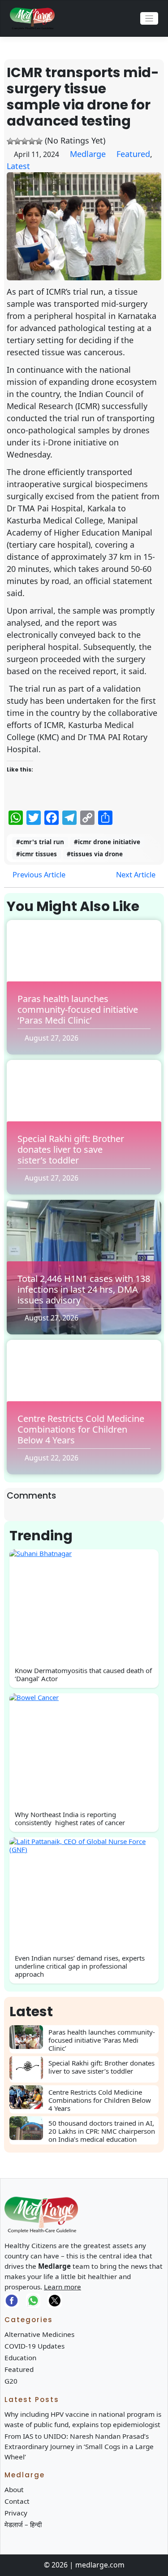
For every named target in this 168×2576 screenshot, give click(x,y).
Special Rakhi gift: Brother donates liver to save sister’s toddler (71, 1149)
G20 (11, 2381)
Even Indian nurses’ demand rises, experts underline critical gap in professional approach (80, 1966)
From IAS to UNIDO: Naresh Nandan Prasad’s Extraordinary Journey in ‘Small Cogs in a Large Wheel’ (79, 2446)
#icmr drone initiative (107, 842)
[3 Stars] (25, 141)
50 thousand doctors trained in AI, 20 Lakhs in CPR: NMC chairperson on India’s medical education (102, 2131)
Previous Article (38, 874)
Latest (18, 166)
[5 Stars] (39, 141)
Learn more (62, 2287)
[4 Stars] (32, 141)
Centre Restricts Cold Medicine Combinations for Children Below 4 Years (81, 1429)
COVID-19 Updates (34, 2346)
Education (20, 2358)
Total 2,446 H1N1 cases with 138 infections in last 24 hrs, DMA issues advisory (84, 1289)
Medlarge (88, 154)
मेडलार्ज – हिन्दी (23, 2524)
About (14, 2489)
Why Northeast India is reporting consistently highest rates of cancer (70, 1818)
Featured (133, 154)
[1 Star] (10, 141)
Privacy (16, 2513)
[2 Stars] (17, 141)
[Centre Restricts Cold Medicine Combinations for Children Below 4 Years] (29, 2097)
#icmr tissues (37, 854)
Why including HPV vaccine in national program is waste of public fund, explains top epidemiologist (83, 2419)
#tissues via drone (95, 854)
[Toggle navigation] (149, 19)
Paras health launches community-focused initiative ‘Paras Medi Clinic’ (78, 1009)
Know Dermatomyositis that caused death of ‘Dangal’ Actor (83, 1674)
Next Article (137, 874)
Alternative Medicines (39, 2334)
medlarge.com (100, 2565)
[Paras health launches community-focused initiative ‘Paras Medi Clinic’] (29, 2037)
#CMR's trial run (40, 842)
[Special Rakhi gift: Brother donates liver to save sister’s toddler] (29, 2068)
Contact (17, 2501)
